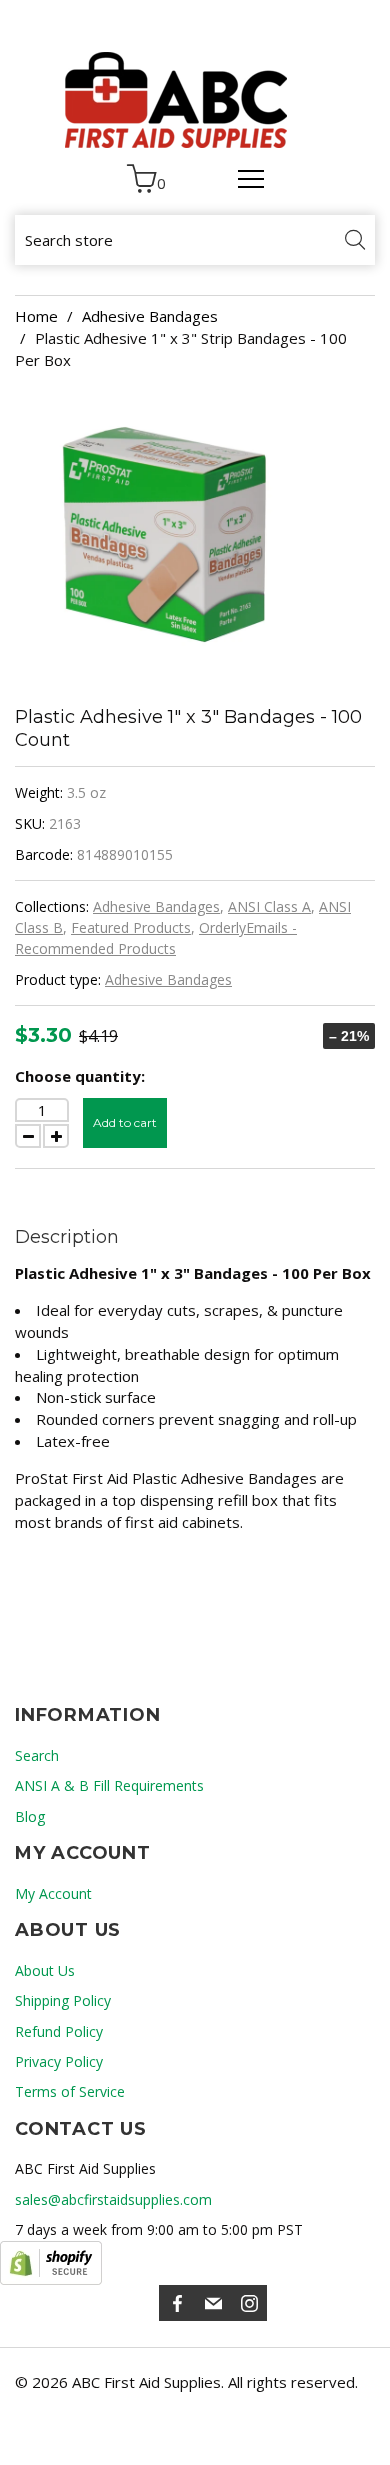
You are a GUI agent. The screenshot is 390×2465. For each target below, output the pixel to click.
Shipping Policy (63, 2000)
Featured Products (131, 927)
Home (36, 316)
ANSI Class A (269, 906)
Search (37, 1755)
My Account (53, 1893)
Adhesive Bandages (150, 316)
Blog (30, 1816)
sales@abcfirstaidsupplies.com (113, 2199)
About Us (45, 1970)
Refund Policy (59, 2031)
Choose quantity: (80, 1076)
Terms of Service (70, 2091)
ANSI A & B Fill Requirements (109, 1785)
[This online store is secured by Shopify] (51, 2263)
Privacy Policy (59, 2061)
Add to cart (125, 1122)
